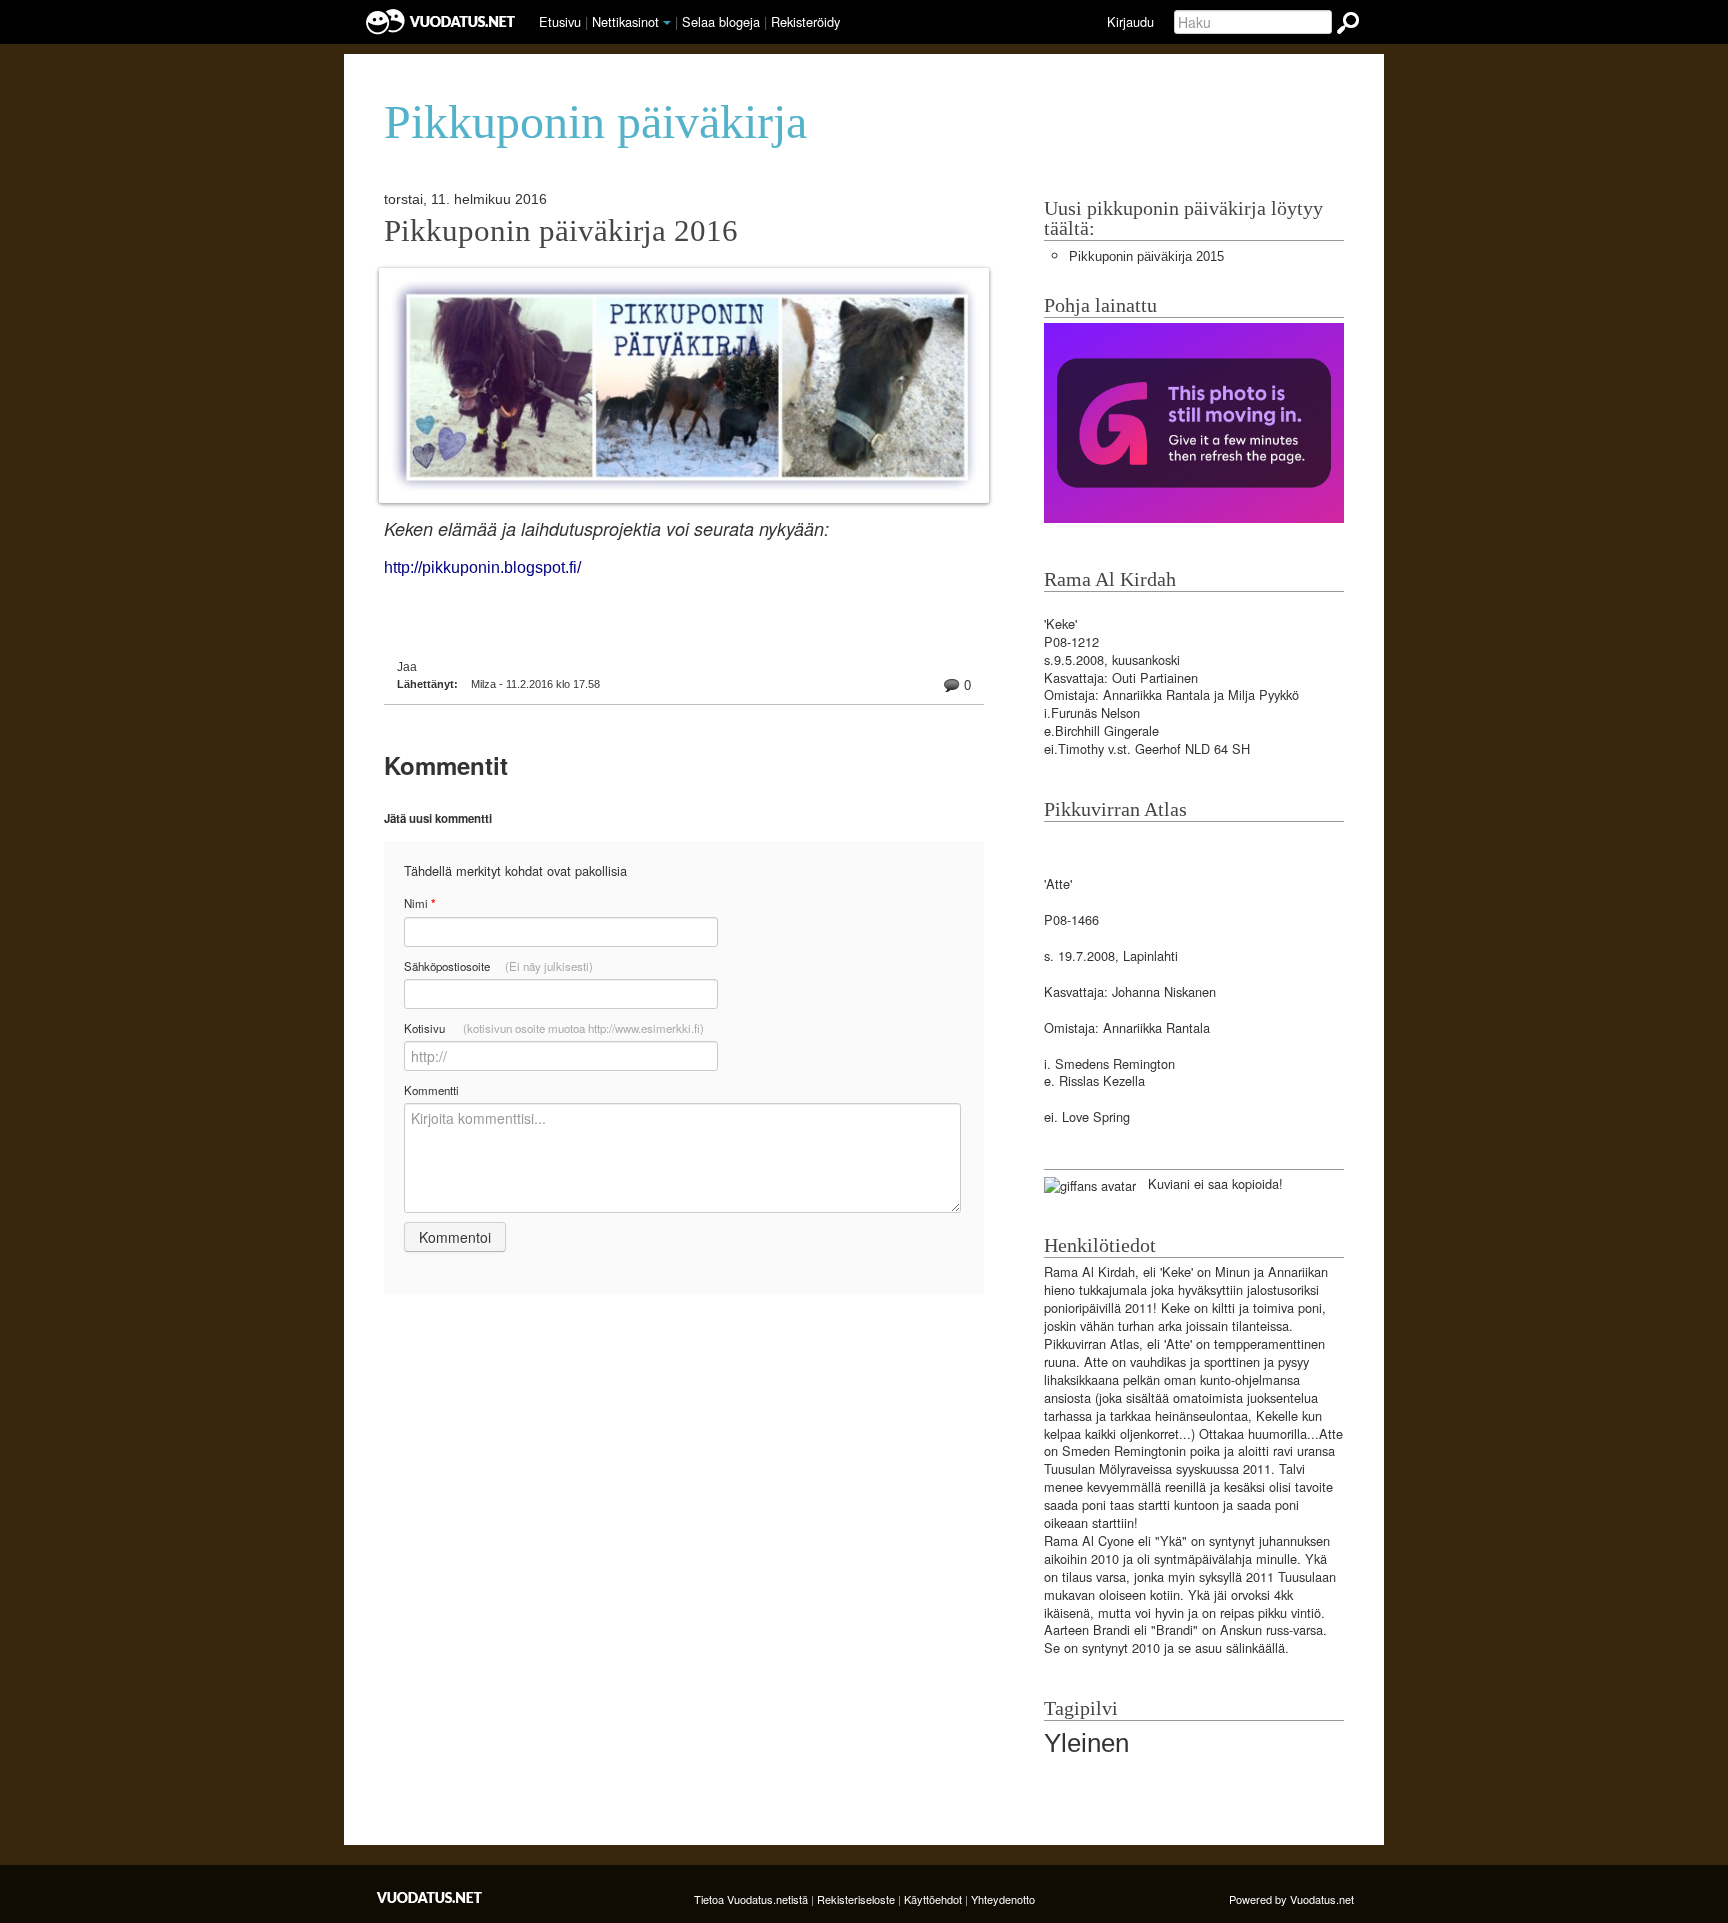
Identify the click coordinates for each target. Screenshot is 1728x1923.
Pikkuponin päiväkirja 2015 (1146, 256)
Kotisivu (554, 1028)
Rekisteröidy (805, 21)
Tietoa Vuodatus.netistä (751, 1899)
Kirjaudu (1130, 21)
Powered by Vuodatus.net (1291, 1899)
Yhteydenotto (1003, 1899)
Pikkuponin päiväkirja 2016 (561, 231)
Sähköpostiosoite (498, 966)
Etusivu (560, 21)
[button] (667, 23)
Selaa (721, 21)
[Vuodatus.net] (430, 1897)
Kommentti (431, 1090)
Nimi (419, 903)
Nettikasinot (625, 21)
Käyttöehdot (933, 1899)
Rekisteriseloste (856, 1899)
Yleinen (1086, 1743)
